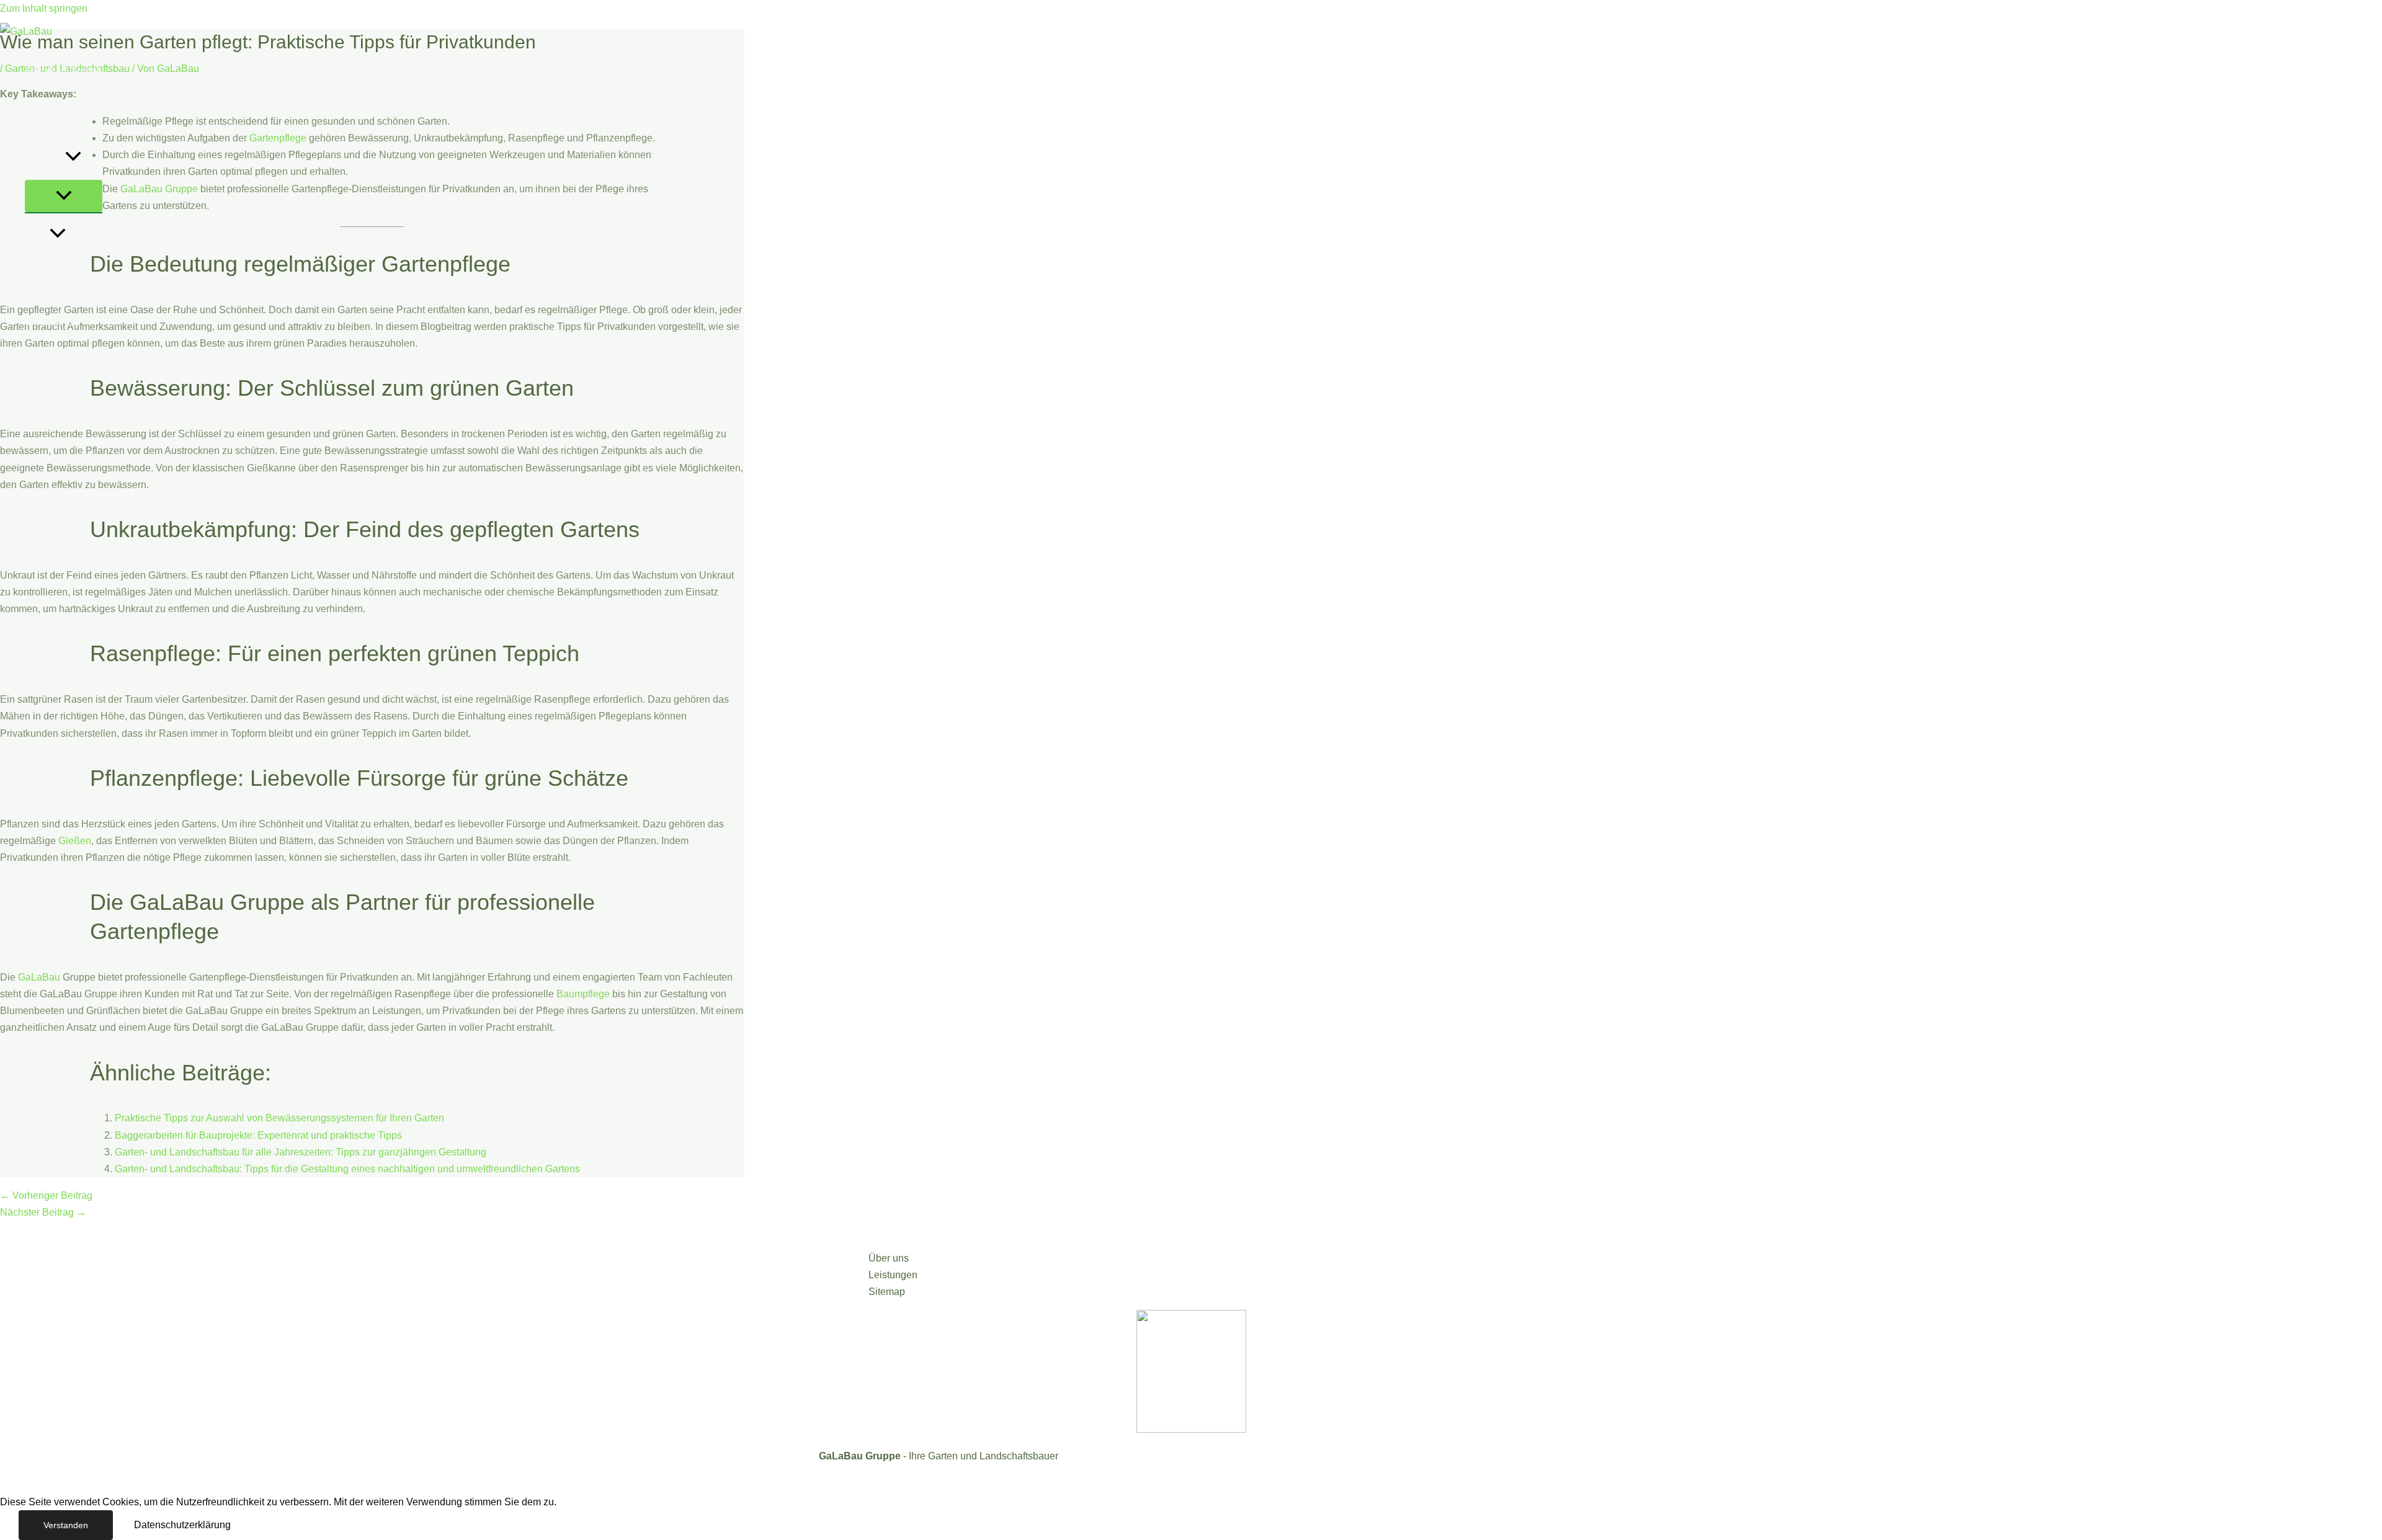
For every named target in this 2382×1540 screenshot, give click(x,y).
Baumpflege (583, 994)
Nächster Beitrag (43, 1212)
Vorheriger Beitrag (46, 1195)
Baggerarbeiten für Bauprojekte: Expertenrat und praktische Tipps (258, 1135)
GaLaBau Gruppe (64, 71)
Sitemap (887, 1292)
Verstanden (66, 1525)
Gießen (75, 841)
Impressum (49, 365)
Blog (76, 235)
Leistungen (49, 114)
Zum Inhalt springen (44, 8)
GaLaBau (39, 977)
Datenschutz (52, 322)
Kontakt (42, 278)
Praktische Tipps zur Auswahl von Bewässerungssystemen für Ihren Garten (279, 1118)
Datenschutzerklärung (182, 1525)
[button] (73, 158)
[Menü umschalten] (64, 196)
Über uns (45, 158)
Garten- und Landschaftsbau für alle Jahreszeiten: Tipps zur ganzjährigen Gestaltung (301, 1152)
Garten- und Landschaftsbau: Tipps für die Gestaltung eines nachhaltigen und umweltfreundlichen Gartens (347, 1169)
